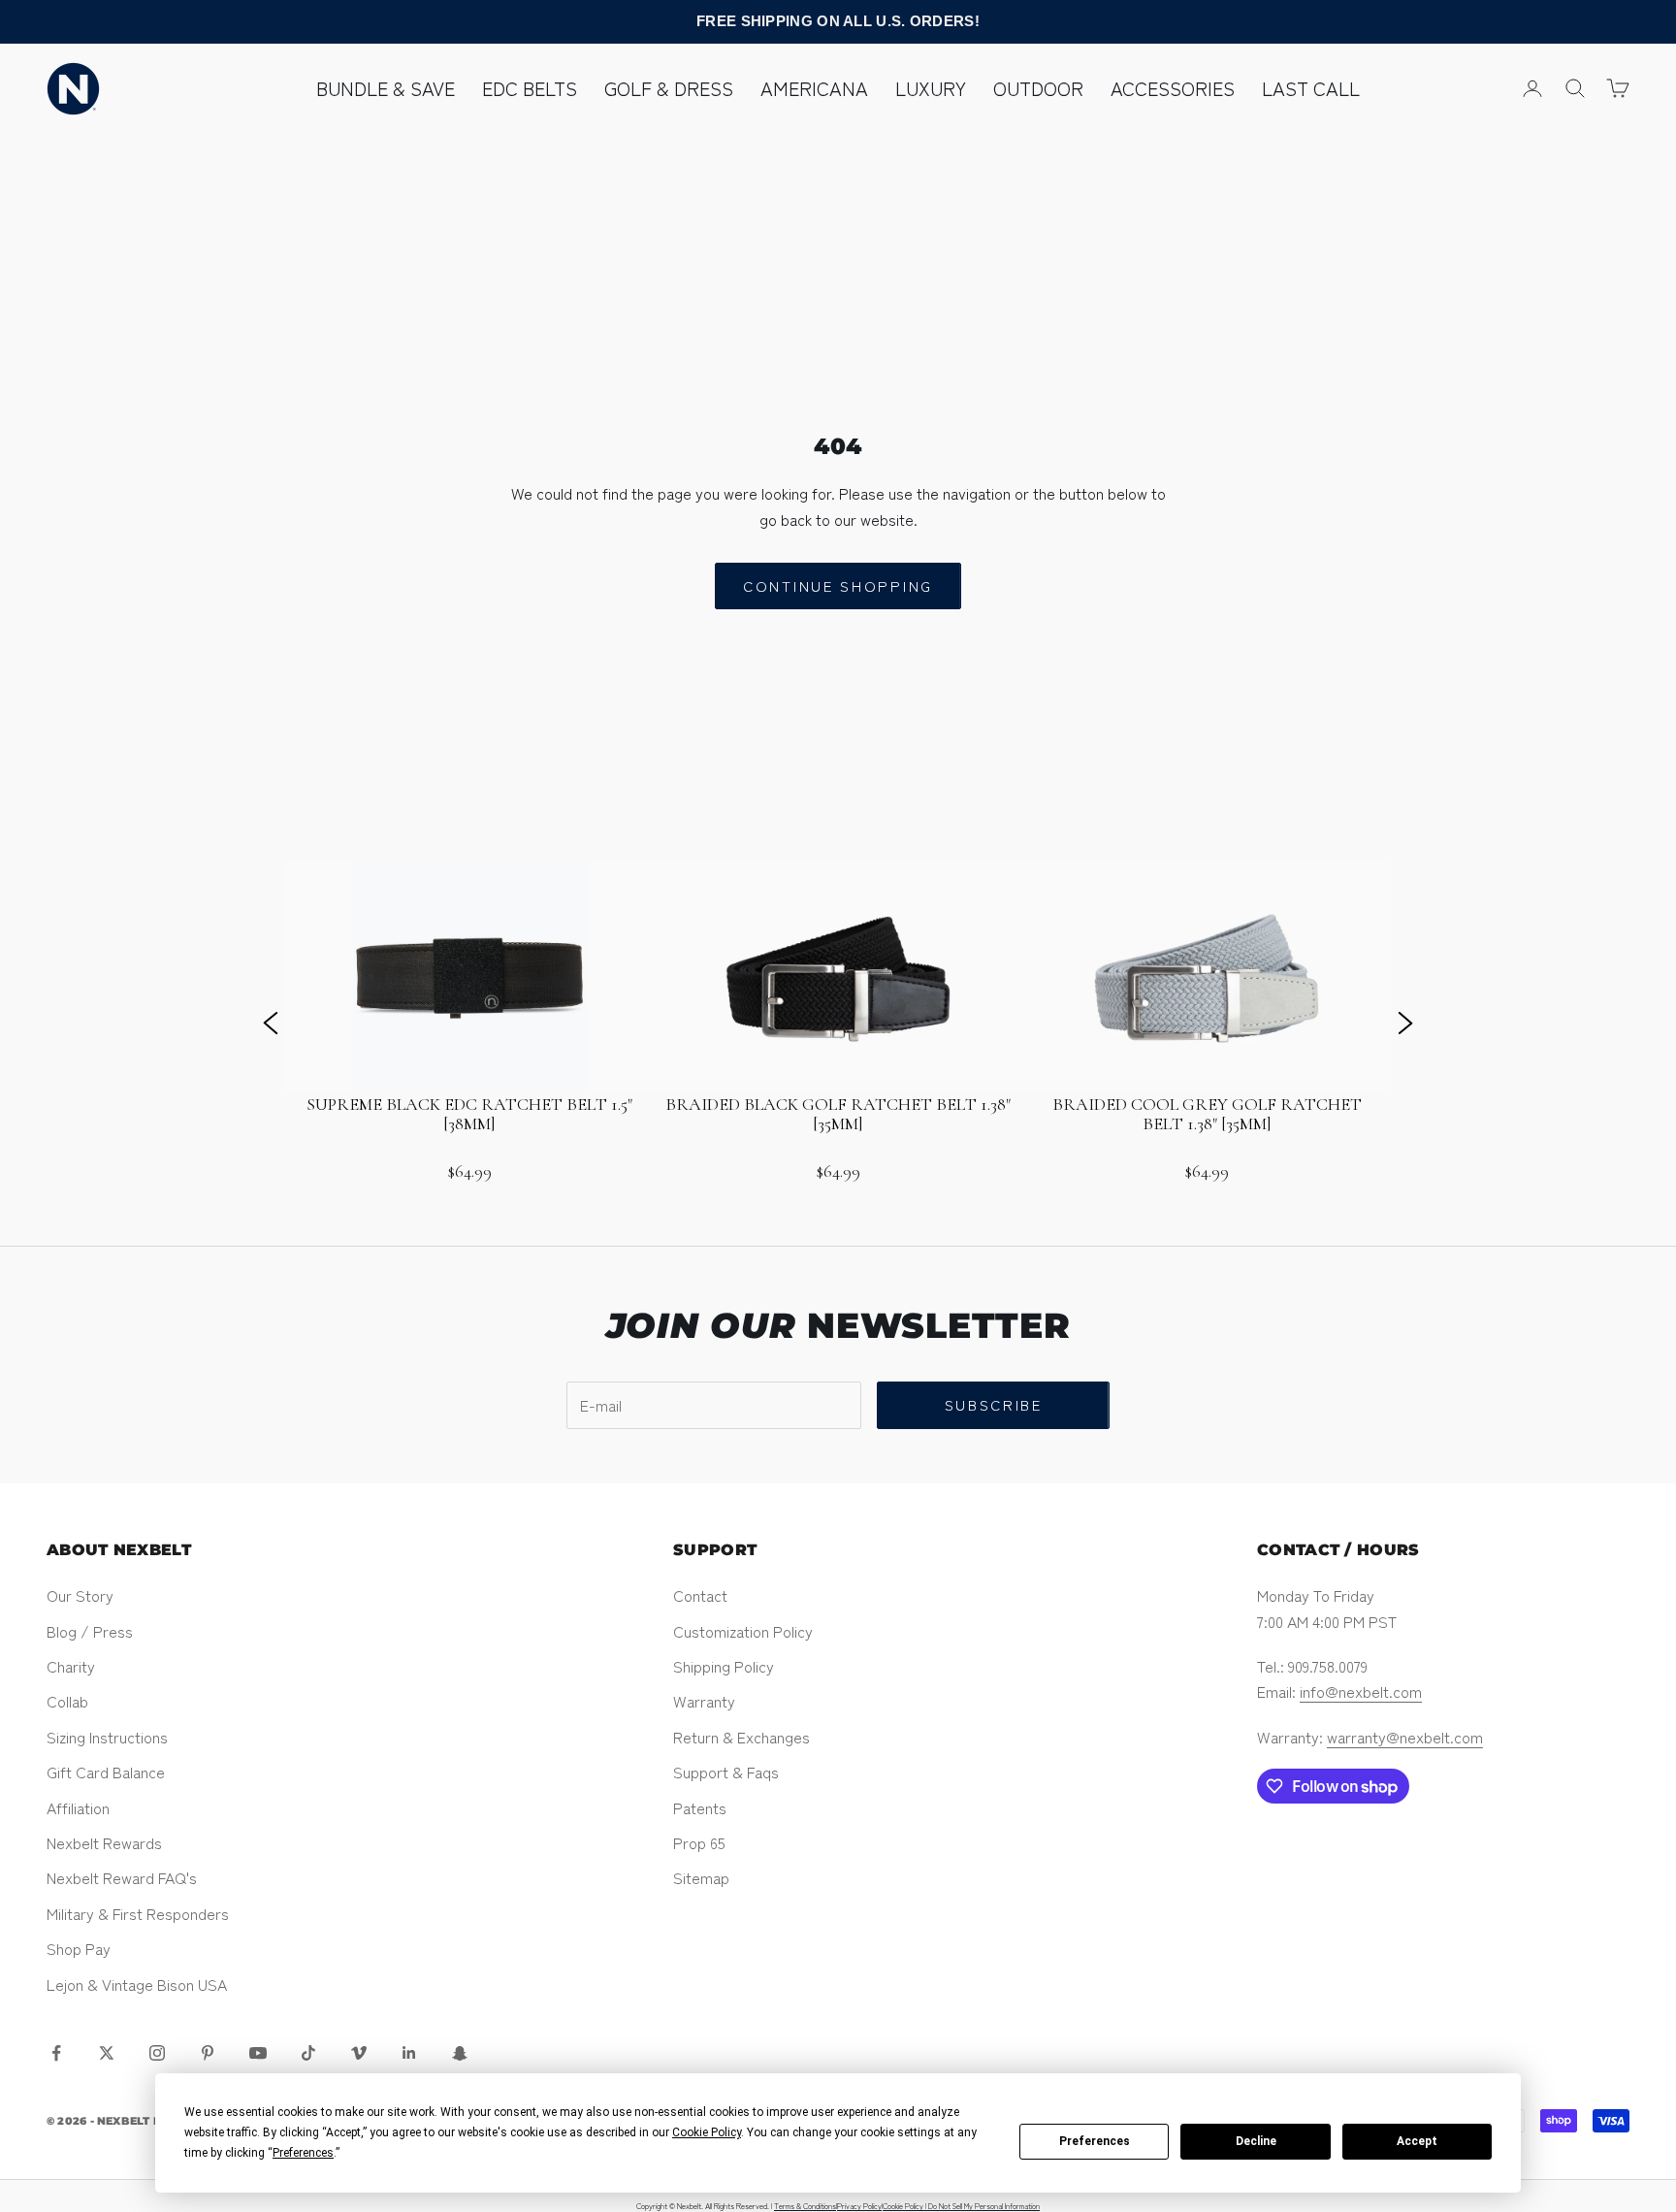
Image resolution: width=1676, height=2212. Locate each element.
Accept (1417, 2141)
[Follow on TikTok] (308, 2053)
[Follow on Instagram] (157, 2053)
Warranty (704, 1701)
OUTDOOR (1038, 88)
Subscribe (994, 1404)
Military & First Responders (138, 1913)
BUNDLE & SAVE (386, 88)
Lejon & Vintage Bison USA (137, 1984)
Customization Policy (743, 1631)
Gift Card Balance (106, 1772)
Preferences (1095, 2141)
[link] (469, 1022)
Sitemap (701, 1877)
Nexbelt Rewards (104, 1842)
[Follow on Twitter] (107, 2053)
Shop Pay (79, 1948)
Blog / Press (90, 1631)
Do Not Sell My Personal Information (984, 2206)
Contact (700, 1595)
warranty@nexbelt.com (1405, 1737)
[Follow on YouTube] (258, 2053)
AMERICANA (814, 88)
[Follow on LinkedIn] (409, 2053)
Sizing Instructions (107, 1737)
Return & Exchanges (741, 1737)
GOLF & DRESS (669, 88)
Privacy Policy (859, 2206)
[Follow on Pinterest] (208, 2053)
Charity (71, 1666)
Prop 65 (699, 1842)
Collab (67, 1701)
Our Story (80, 1595)
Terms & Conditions (805, 2206)
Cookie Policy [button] (707, 2132)
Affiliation (78, 1807)
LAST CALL (1311, 88)
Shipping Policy (724, 1666)
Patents (700, 1807)
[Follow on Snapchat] (460, 2053)
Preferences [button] (303, 2153)
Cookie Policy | (905, 2206)
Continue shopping (838, 586)
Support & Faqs (726, 1772)
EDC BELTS (530, 88)
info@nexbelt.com (1361, 1691)
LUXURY (931, 88)
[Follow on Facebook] (56, 2053)
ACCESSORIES (1173, 88)
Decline (1256, 2141)
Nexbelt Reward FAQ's (122, 1877)
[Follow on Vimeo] (359, 2053)
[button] (271, 1022)
